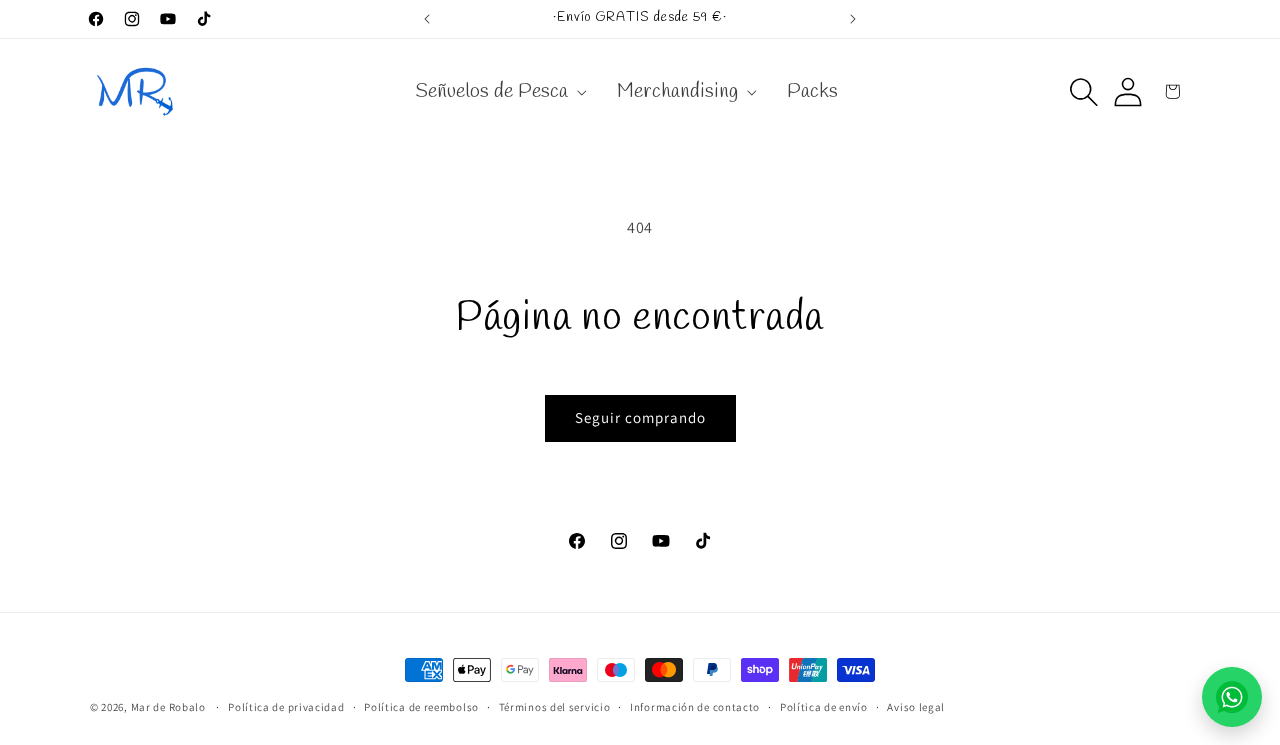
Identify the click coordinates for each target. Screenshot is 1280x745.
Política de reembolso (421, 707)
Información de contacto (695, 707)
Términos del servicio (555, 707)
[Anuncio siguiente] (853, 19)
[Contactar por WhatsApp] (1232, 697)
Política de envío (824, 707)
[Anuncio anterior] (427, 19)
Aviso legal (916, 707)
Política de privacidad (286, 707)
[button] (499, 92)
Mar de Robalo (168, 707)
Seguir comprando (640, 417)
